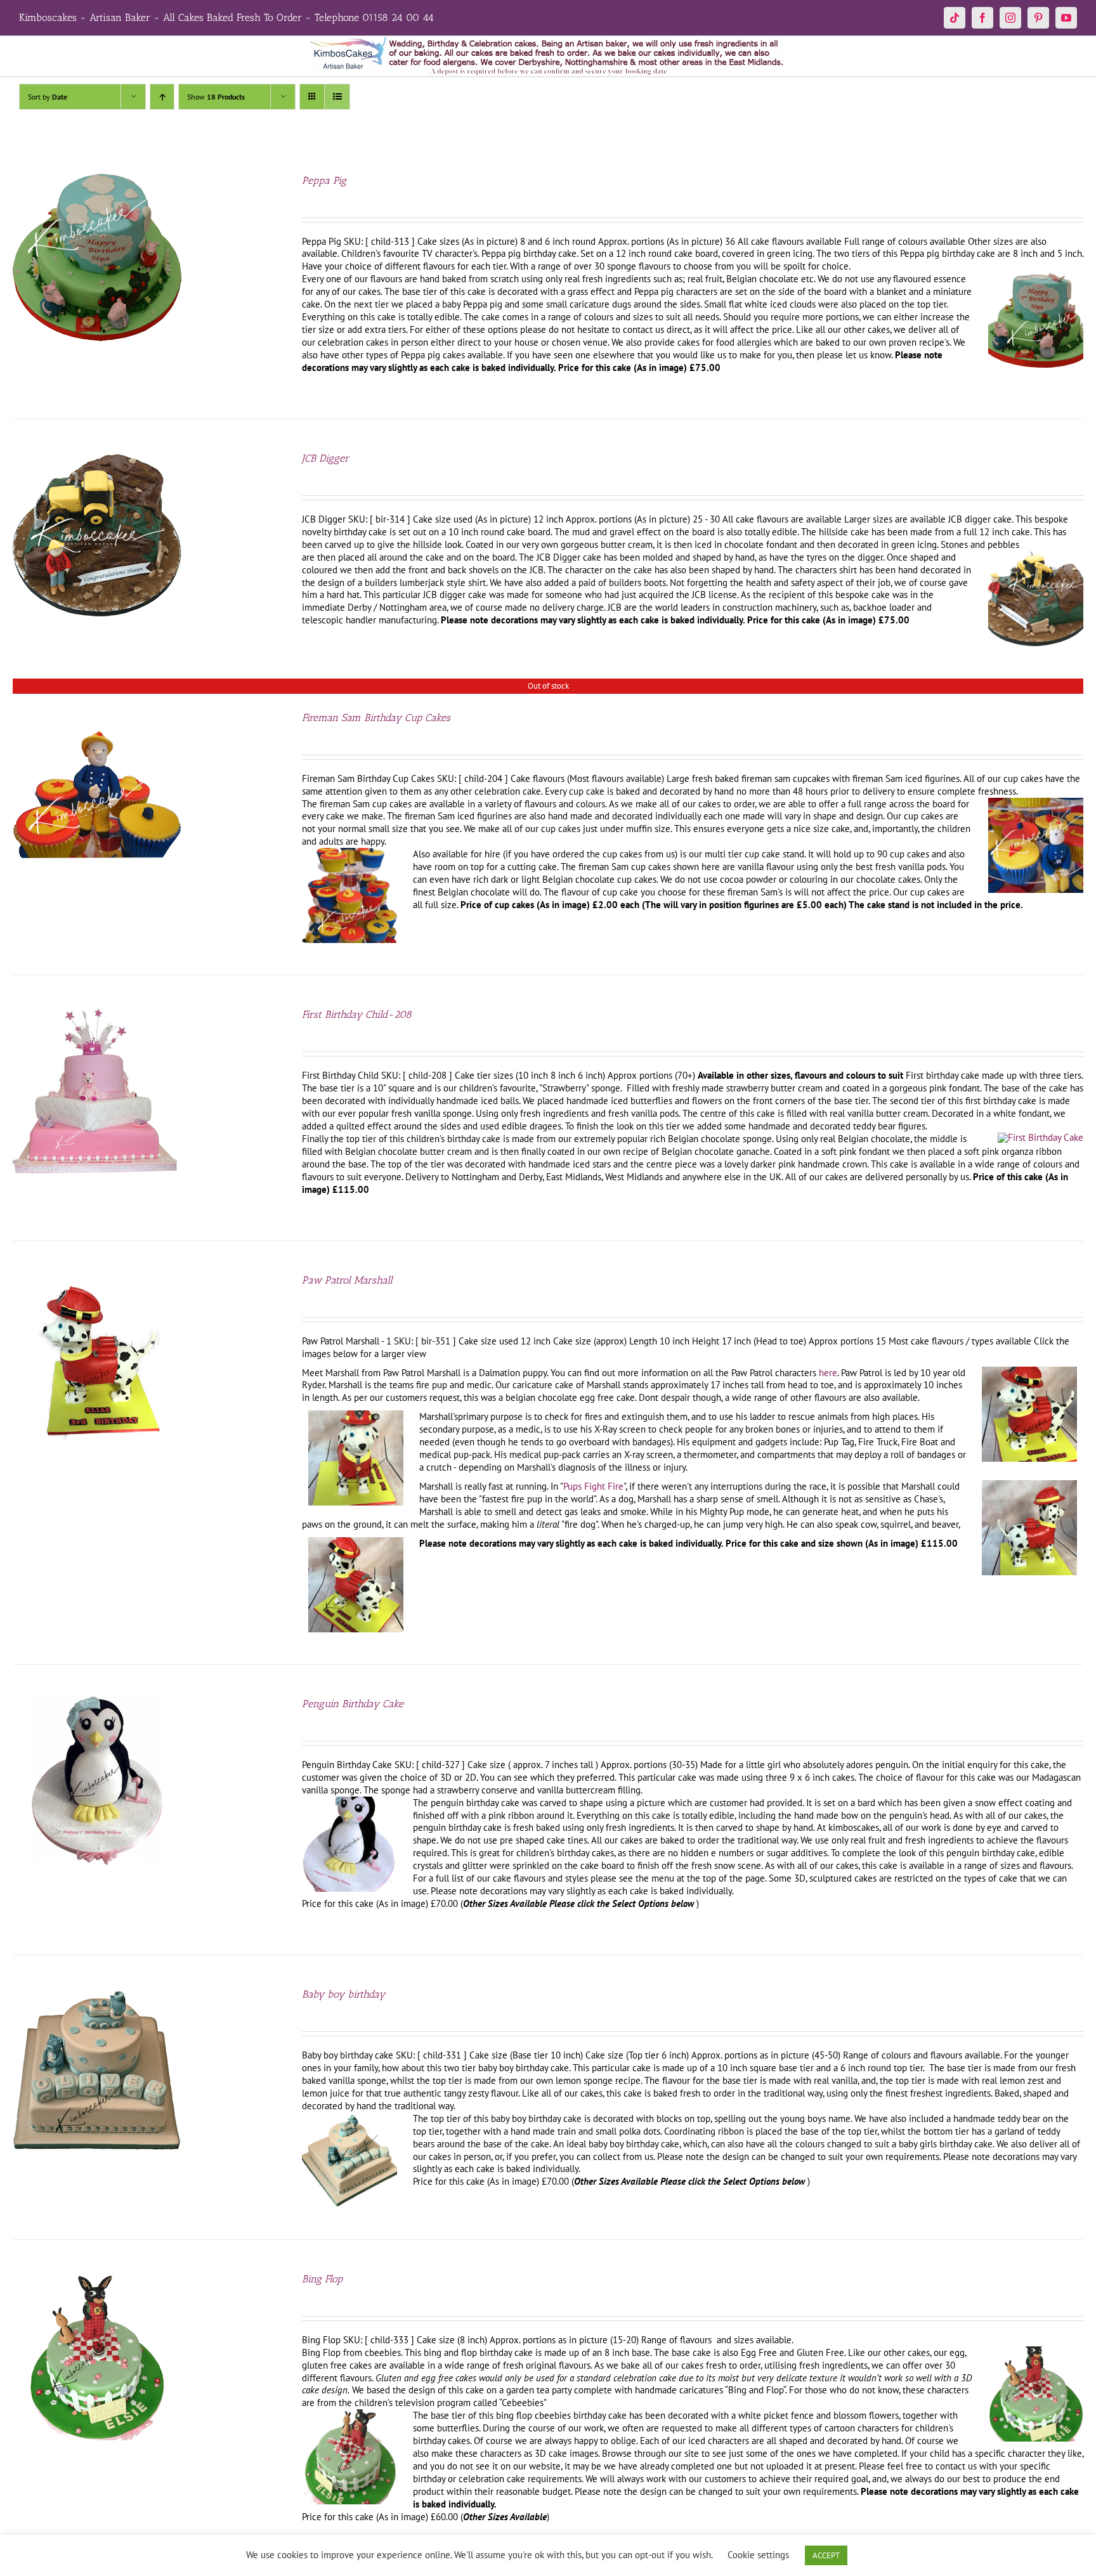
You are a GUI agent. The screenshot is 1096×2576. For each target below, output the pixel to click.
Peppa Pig (324, 180)
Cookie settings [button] (758, 2555)
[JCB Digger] (97, 457)
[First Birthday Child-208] (97, 1013)
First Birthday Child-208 (357, 1014)
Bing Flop (322, 2279)
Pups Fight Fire (593, 1486)
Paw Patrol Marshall (347, 1280)
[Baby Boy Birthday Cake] (349, 2117)
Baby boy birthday (343, 1994)
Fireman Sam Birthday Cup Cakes (376, 718)
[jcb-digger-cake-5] (1036, 556)
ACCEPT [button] (826, 2555)
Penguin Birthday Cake (353, 1704)
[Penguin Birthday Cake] (97, 1702)
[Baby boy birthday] (97, 1993)
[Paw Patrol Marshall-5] (356, 1542)
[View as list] (337, 97)
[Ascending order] (162, 97)
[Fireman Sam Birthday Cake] (1036, 803)
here (828, 1373)
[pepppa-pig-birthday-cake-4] (1036, 277)
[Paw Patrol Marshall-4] (1029, 1485)
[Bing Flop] (97, 2278)
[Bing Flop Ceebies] (1036, 2351)
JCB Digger (325, 458)
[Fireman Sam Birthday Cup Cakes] (97, 716)
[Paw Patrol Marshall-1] (1029, 1371)
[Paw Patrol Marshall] (97, 1279)
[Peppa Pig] (97, 179)
